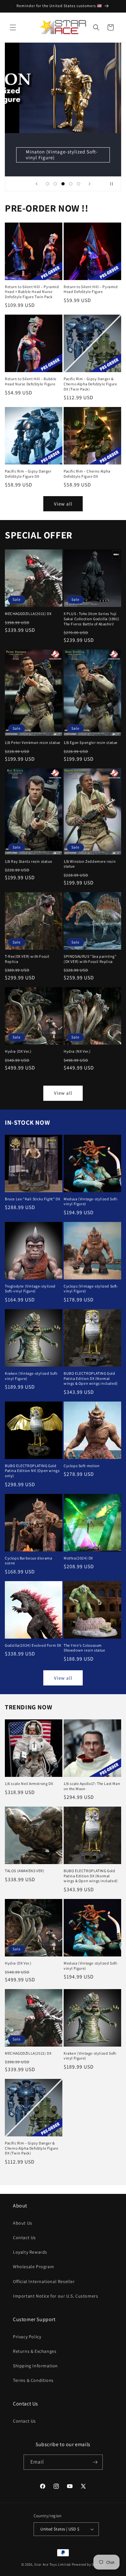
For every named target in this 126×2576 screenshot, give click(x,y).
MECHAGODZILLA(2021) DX (28, 614)
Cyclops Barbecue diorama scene (28, 1561)
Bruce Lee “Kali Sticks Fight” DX (32, 1199)
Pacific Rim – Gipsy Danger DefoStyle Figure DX (28, 474)
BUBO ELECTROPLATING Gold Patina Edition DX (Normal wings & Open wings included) (91, 1378)
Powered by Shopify (88, 2564)
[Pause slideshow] (114, 184)
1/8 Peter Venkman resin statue (33, 742)
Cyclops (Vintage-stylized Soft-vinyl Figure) (91, 1289)
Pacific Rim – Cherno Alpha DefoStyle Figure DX (87, 474)
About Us (23, 2223)
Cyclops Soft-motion (82, 1466)
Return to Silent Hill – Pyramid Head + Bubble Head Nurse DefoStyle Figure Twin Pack (32, 292)
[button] (13, 27)
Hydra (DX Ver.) (18, 1051)
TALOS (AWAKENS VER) (25, 1871)
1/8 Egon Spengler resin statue (91, 742)
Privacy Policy (27, 2337)
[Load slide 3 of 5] (63, 184)
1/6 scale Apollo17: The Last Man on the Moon (92, 1786)
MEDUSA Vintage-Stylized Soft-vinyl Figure (64, 155)
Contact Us (24, 2237)
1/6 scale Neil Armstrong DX (29, 1783)
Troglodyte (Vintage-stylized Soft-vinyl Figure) (30, 1289)
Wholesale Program (33, 2267)
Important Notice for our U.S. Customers (55, 2296)
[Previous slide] (37, 184)
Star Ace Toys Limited (52, 2564)
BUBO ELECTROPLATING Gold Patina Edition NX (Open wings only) (32, 1471)
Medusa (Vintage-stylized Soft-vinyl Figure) (91, 1201)
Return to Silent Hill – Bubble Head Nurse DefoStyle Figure (31, 381)
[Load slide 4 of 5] (71, 184)
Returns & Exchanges (35, 2351)
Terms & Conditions (33, 2380)
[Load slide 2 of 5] (55, 184)
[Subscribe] (95, 2462)
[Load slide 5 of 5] (79, 184)
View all (63, 504)
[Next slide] (89, 184)
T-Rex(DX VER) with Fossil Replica (27, 959)
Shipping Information (35, 2366)
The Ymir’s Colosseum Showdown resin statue (84, 1648)
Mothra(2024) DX (78, 1558)
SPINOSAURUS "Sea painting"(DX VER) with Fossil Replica (90, 959)
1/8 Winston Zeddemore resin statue (90, 864)
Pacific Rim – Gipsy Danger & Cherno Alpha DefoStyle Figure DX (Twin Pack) (90, 384)
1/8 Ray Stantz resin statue (28, 861)
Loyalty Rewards (30, 2252)
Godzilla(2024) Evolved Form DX (33, 1645)
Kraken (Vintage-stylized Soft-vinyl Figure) (32, 1376)
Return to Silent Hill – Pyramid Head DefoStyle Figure (91, 289)
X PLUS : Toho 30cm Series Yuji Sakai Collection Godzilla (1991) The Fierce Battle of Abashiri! (91, 619)
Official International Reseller (44, 2281)
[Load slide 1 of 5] (47, 184)
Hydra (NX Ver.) (77, 1051)
